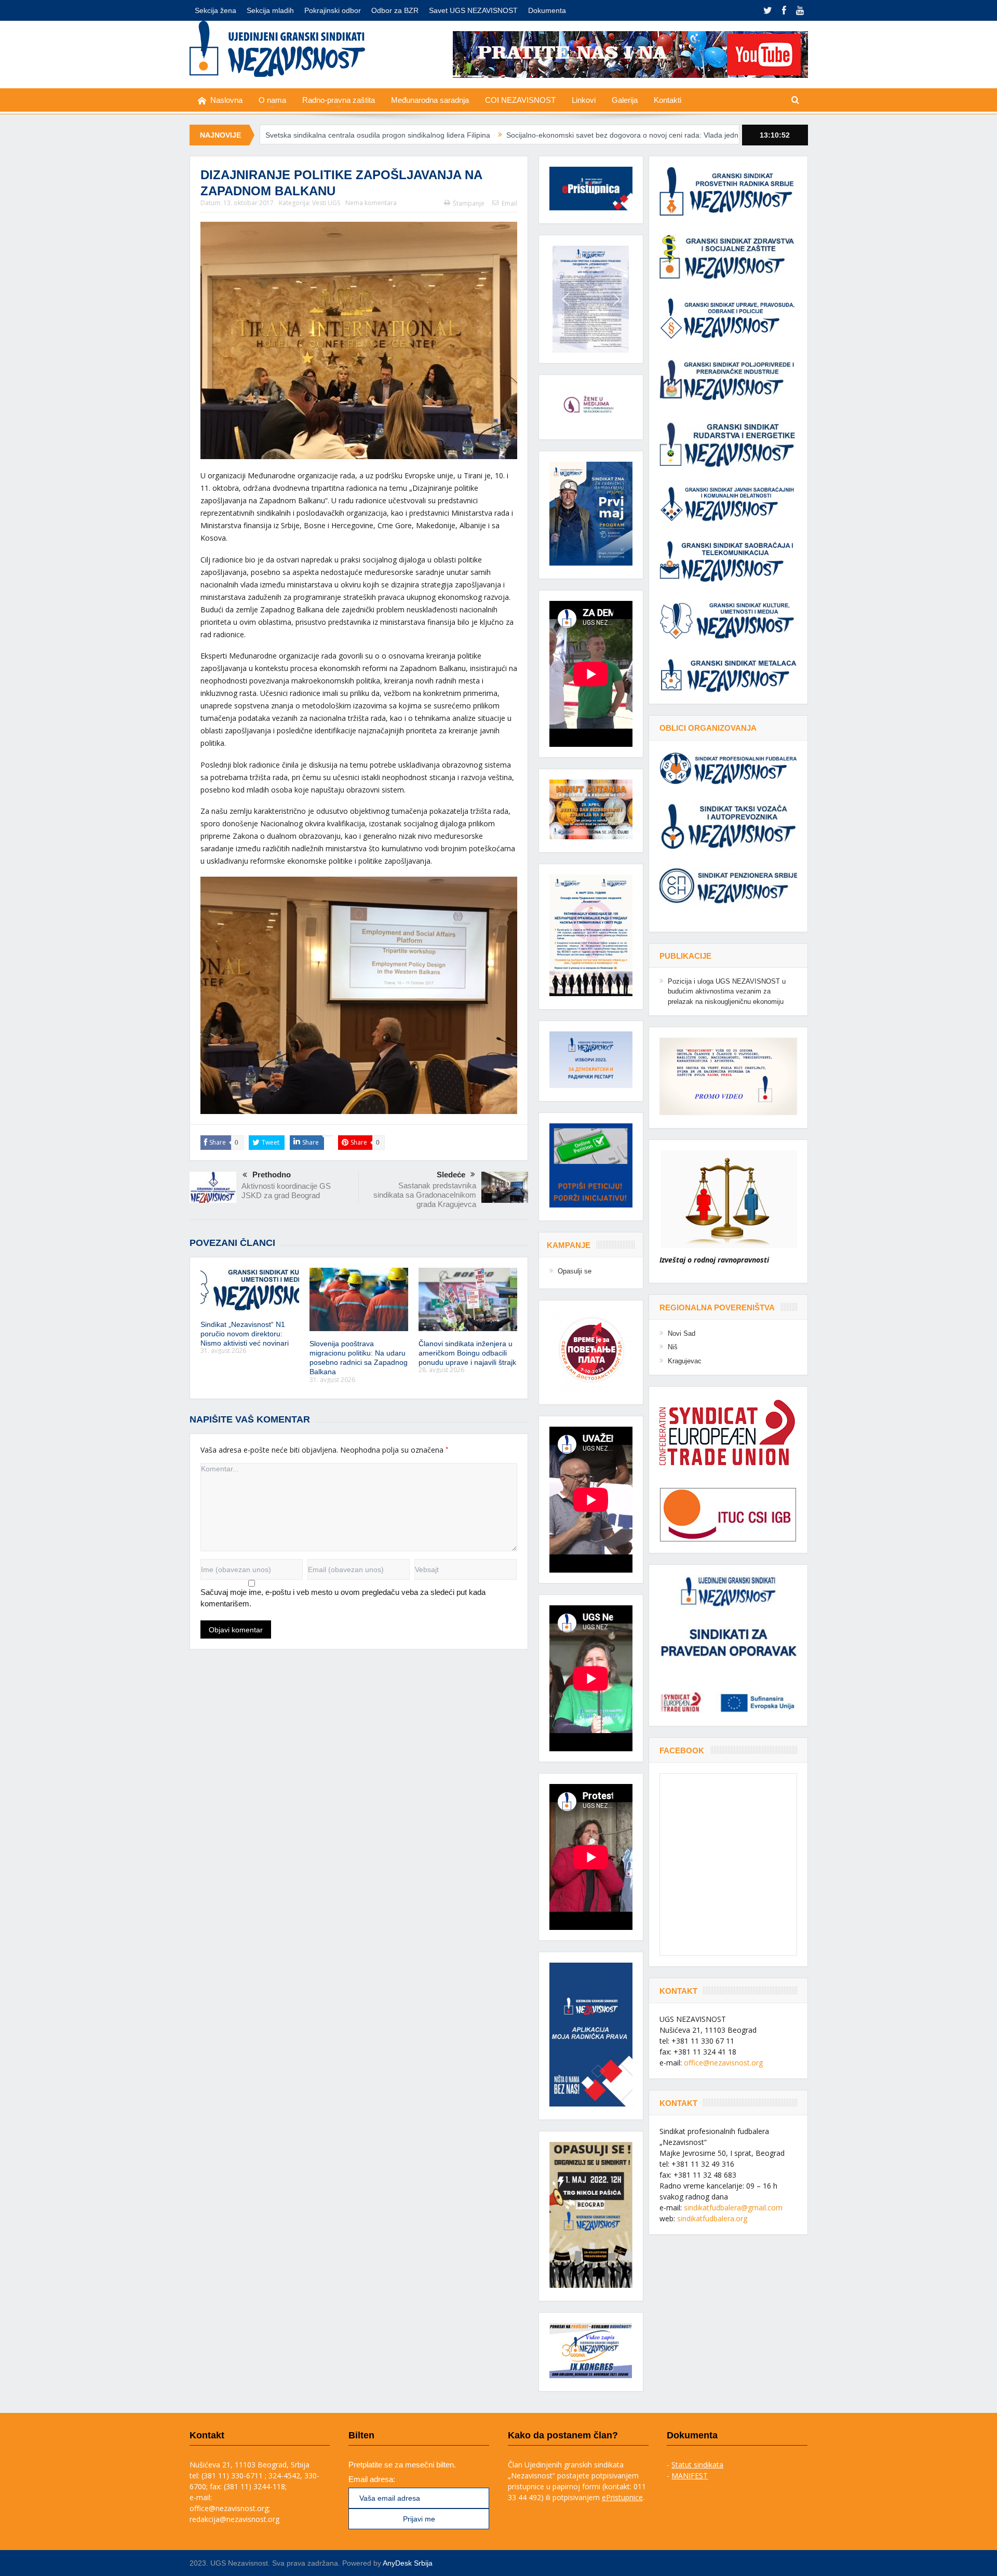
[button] (591, 299)
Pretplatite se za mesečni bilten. (402, 2465)
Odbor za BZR (395, 10)
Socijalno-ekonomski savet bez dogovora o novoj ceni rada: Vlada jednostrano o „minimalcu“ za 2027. (516, 135)
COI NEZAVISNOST (520, 100)
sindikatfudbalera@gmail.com (733, 2208)
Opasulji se (575, 1271)
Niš (673, 1347)
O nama (272, 100)
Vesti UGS (326, 203)
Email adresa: (372, 2479)
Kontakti (668, 100)
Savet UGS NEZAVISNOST (473, 10)
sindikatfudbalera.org (712, 2218)
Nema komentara (371, 203)
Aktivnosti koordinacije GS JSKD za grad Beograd (286, 1191)
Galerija (625, 100)
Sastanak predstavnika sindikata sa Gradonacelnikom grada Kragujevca (425, 1195)
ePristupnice (622, 2497)
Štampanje (469, 203)
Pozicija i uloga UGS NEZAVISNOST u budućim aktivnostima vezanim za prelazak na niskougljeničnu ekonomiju (727, 991)
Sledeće (451, 1175)
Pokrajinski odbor (333, 10)
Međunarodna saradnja (430, 100)
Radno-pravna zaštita (339, 100)
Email (509, 203)
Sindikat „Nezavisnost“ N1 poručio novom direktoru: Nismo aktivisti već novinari (245, 1334)
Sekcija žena (215, 10)
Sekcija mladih (270, 10)
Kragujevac (685, 1361)
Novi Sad (682, 1333)
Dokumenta (547, 10)
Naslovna (226, 100)
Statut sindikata (697, 2465)
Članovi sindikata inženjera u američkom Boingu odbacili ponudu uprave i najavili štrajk (467, 1353)
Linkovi (584, 100)
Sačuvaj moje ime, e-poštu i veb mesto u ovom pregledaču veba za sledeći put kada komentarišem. (343, 1598)
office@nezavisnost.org (723, 2063)
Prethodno (272, 1175)
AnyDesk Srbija (408, 2563)
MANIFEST (690, 2476)
